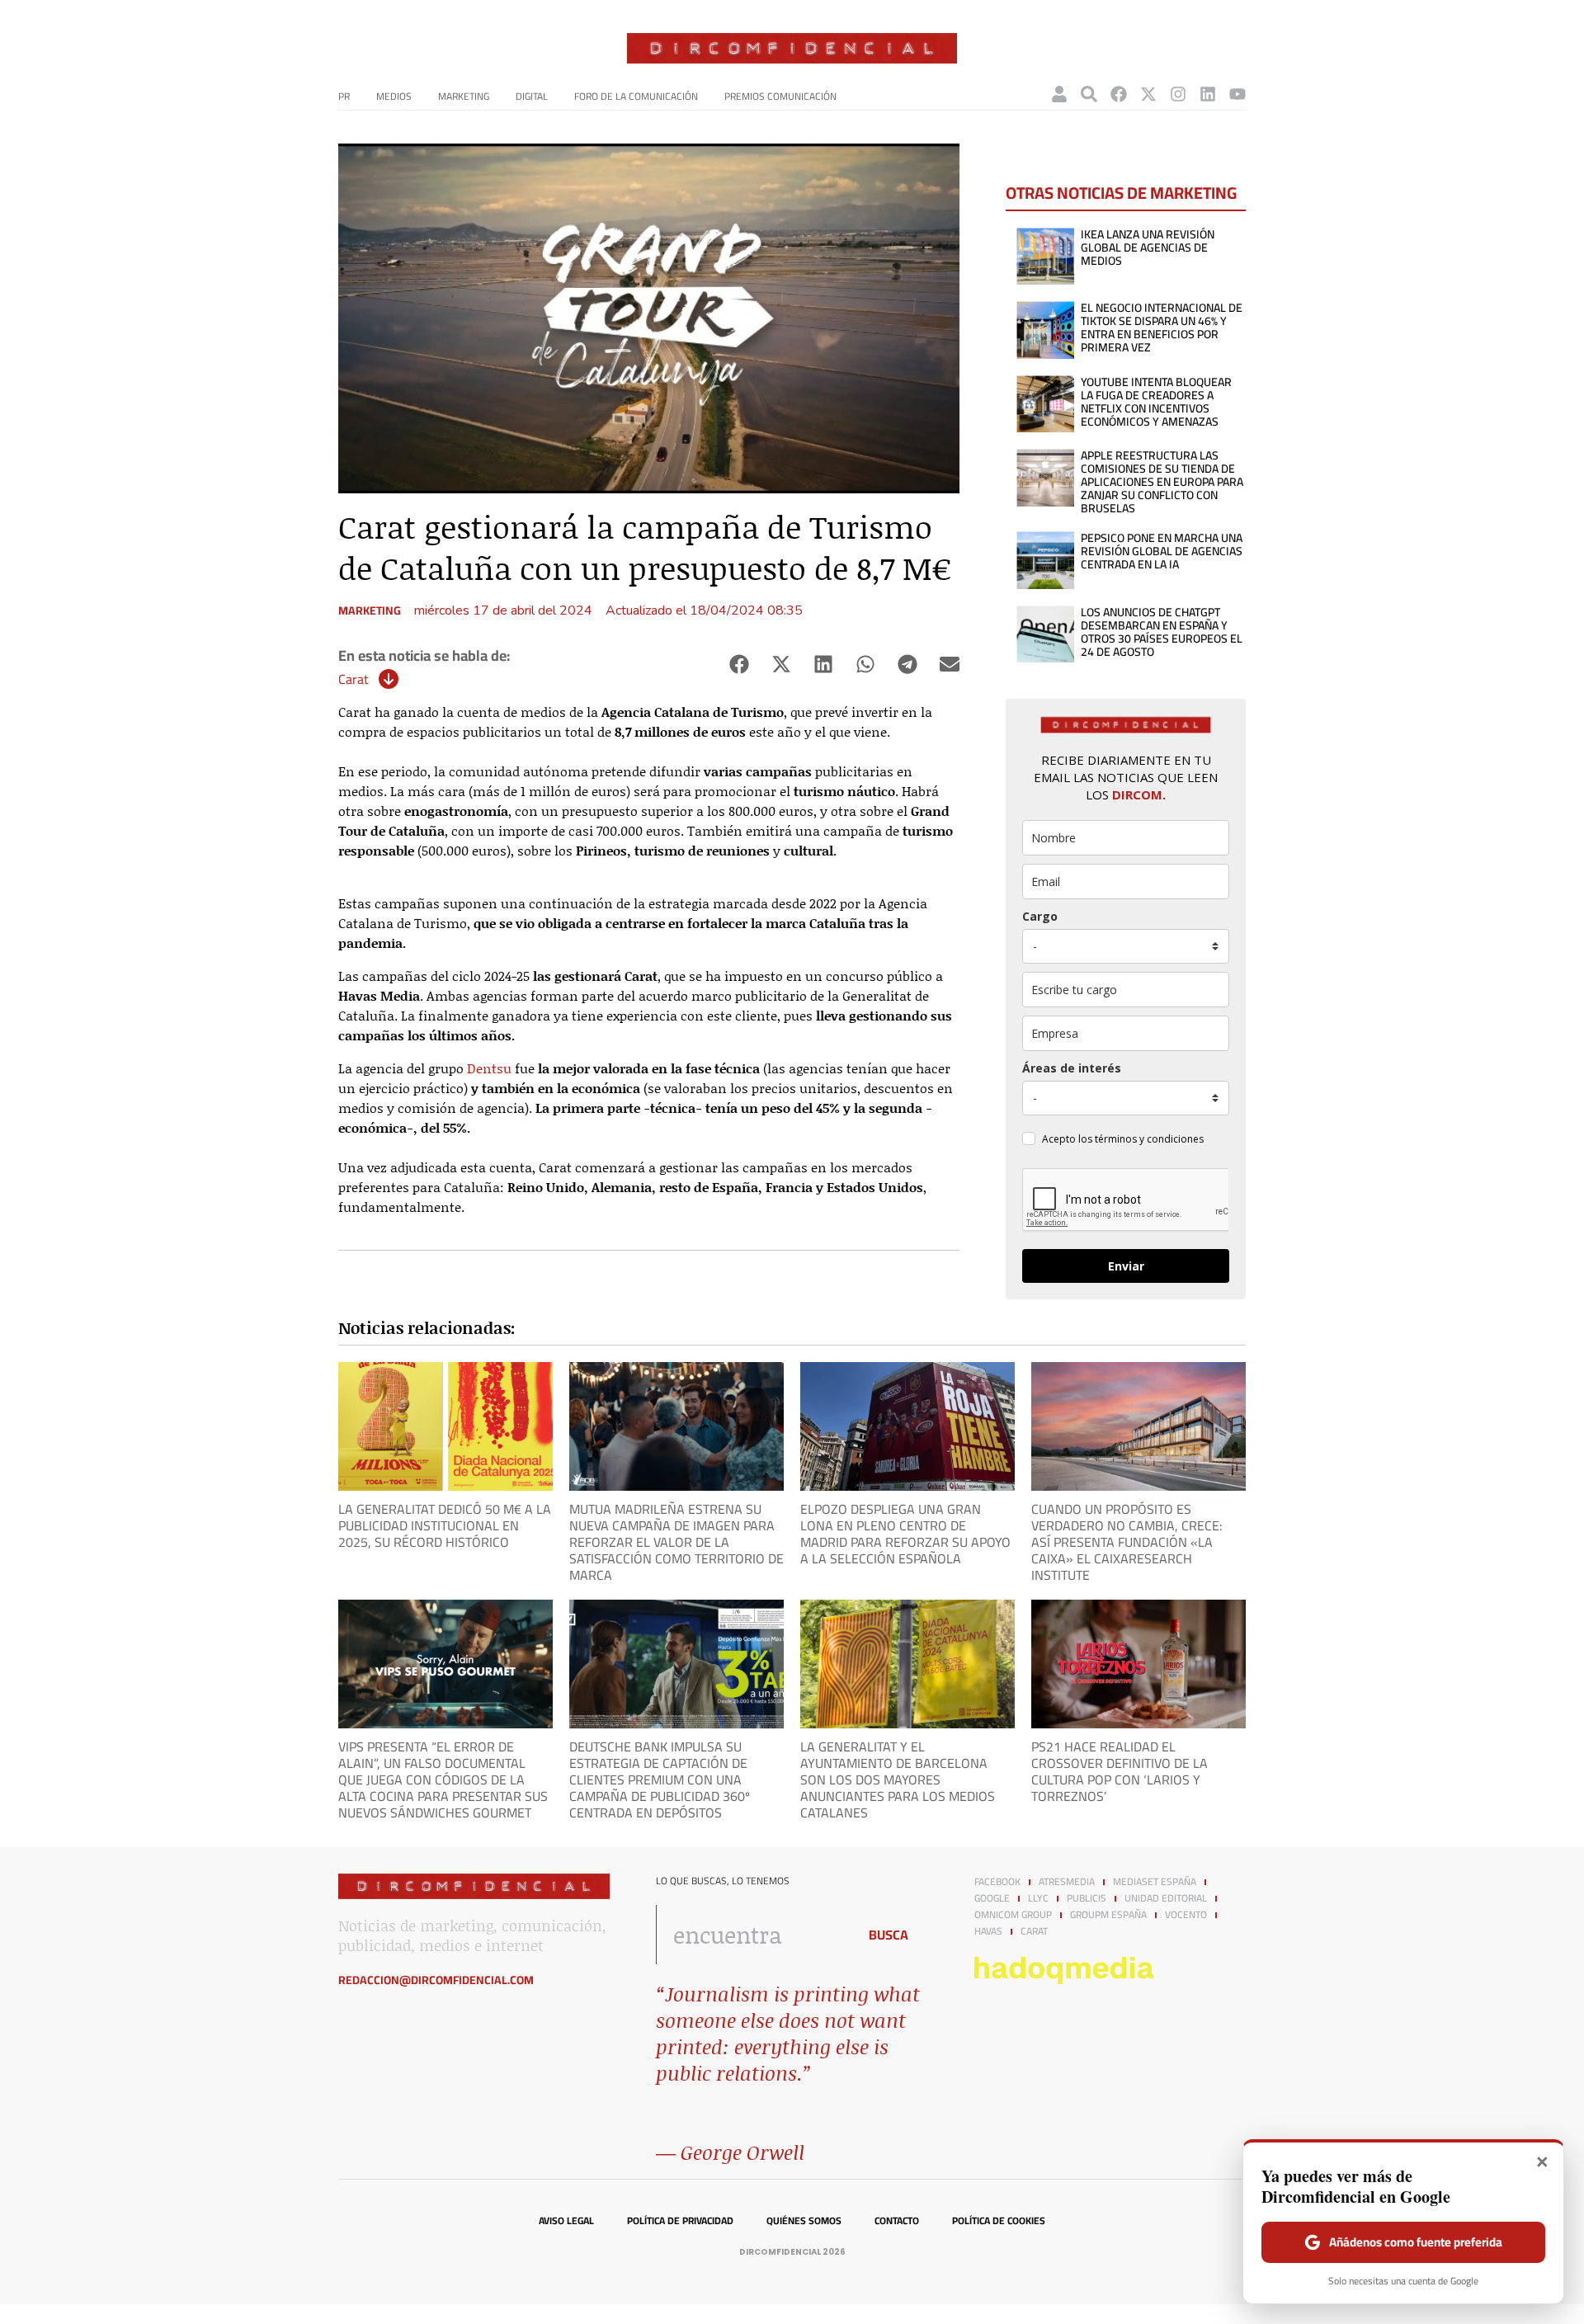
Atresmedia (1067, 1882)
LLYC (1038, 1898)
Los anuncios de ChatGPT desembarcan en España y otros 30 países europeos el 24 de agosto (1162, 632)
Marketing (464, 96)
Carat (354, 679)
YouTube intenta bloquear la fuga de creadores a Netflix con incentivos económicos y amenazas (1156, 402)
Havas (988, 1931)
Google (992, 1898)
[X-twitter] (1148, 94)
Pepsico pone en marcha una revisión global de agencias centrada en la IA (1162, 551)
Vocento (1186, 1915)
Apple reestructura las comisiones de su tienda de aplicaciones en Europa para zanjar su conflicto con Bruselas (1162, 482)
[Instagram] (1178, 94)
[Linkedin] (1208, 94)
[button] (739, 665)
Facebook (997, 1882)
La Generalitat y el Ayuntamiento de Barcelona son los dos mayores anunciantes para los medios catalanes (898, 1780)
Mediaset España (1155, 1882)
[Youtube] (1237, 94)
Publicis (1087, 1898)
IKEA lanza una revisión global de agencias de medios (1148, 247)
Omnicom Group (1013, 1915)
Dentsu (489, 1068)
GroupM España (1108, 1915)
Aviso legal (566, 2221)
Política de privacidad (680, 2221)
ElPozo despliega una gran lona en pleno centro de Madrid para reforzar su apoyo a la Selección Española (905, 1534)
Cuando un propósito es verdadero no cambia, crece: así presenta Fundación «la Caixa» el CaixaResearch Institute (1129, 1542)
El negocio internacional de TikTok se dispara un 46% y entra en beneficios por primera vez (1162, 328)
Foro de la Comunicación (636, 96)
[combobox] (752, 1935)
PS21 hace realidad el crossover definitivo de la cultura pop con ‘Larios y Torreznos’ (1120, 1771)
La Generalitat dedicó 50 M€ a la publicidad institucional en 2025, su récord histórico (445, 1525)
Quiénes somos (804, 2221)
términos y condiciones (1149, 1139)
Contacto (897, 2221)
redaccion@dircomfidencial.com (436, 1980)
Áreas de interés (1072, 1068)
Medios (394, 96)
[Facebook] (1119, 94)
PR (344, 96)
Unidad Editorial (1166, 1898)
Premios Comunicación (780, 96)
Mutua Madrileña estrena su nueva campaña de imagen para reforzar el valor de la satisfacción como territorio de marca (676, 1542)
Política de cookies (999, 2221)
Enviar (1126, 1266)
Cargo (1040, 916)
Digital (532, 96)
